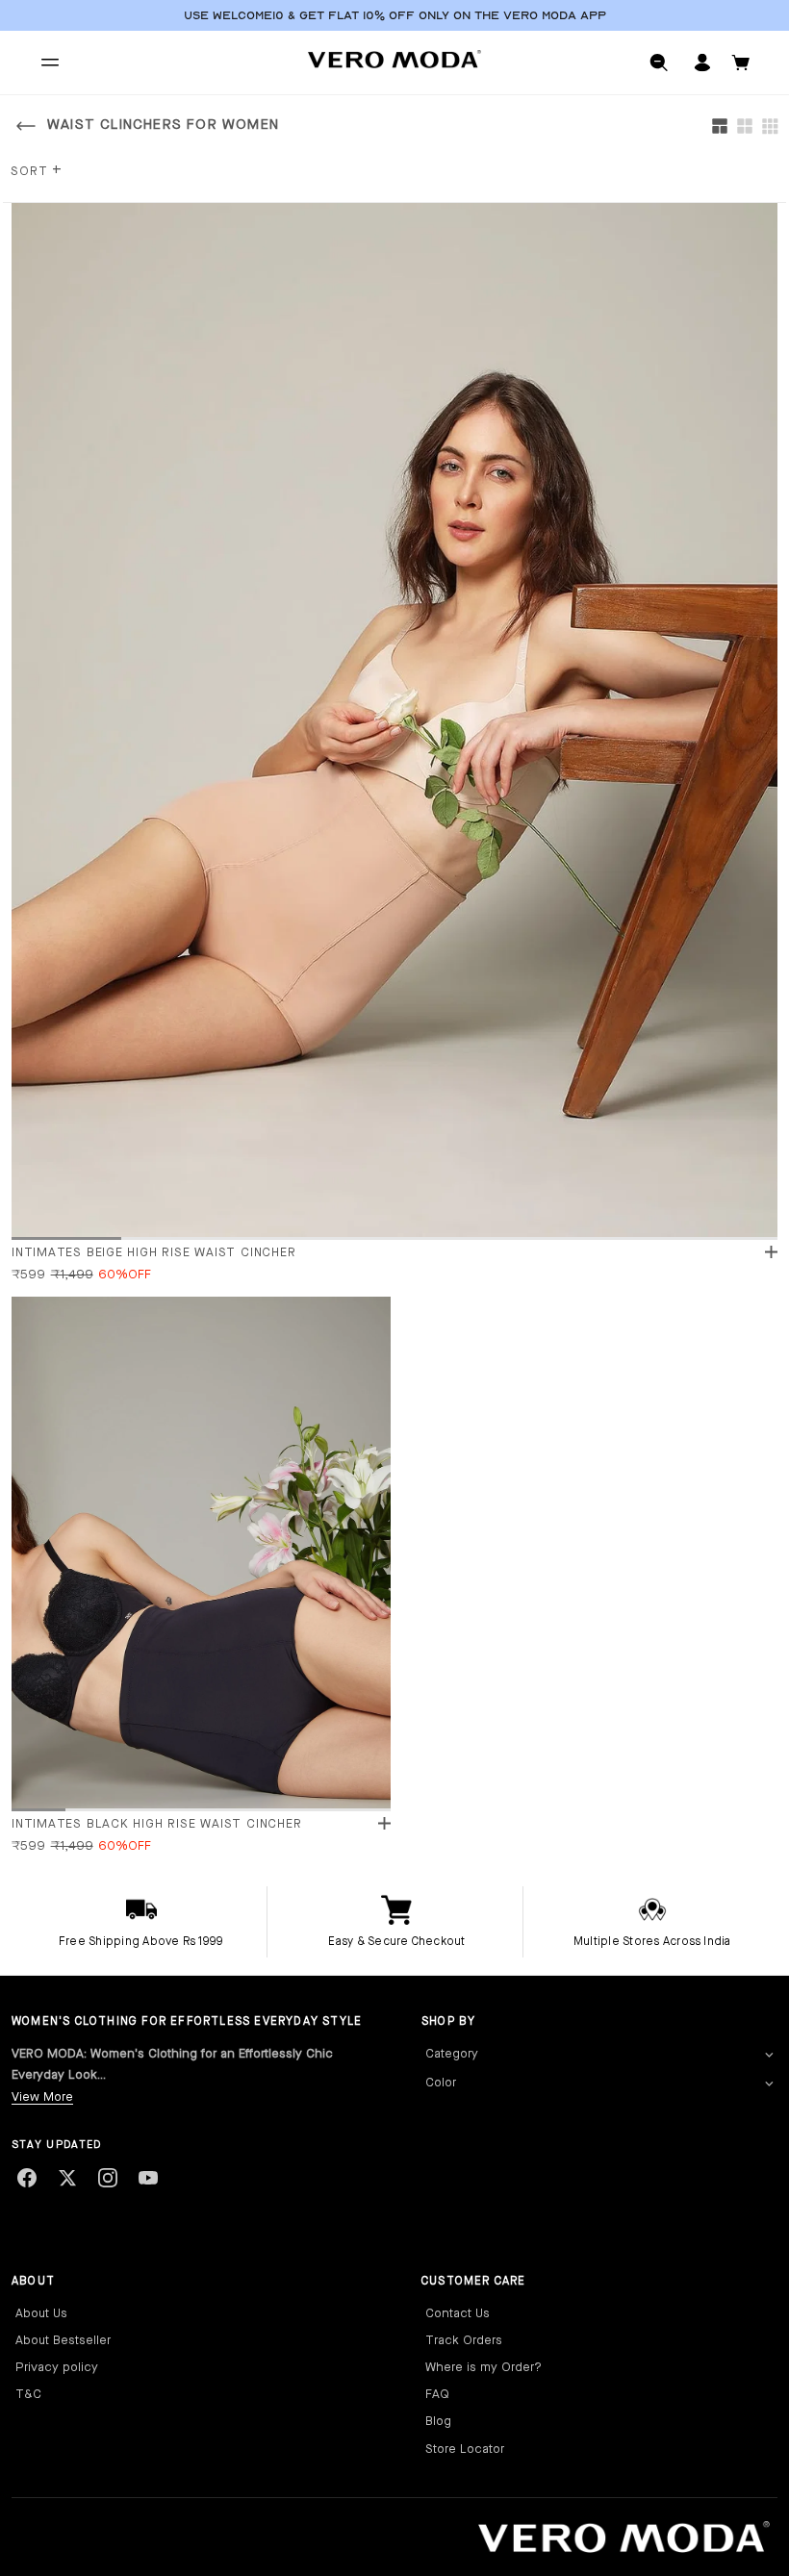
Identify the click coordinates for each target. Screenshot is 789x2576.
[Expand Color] (769, 2084)
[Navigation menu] (50, 63)
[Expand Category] (769, 2055)
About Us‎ (41, 2314)
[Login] (702, 63)
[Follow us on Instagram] (108, 2178)
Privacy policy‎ (57, 2368)
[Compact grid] (770, 126)
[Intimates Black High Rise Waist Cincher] (201, 1553)
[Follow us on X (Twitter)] (67, 2178)
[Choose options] (771, 1252)
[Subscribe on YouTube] (148, 2178)
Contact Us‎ (458, 2314)
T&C (28, 2395)
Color (441, 2083)
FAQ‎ (437, 2395)
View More (42, 2097)
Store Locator (465, 2450)
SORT (37, 172)
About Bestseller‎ (63, 2341)
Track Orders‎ (464, 2341)
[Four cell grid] (745, 126)
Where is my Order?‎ (484, 2368)
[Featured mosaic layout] (720, 126)
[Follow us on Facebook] (27, 2178)
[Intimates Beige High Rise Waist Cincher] (394, 720)
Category (452, 2054)
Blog (438, 2422)
